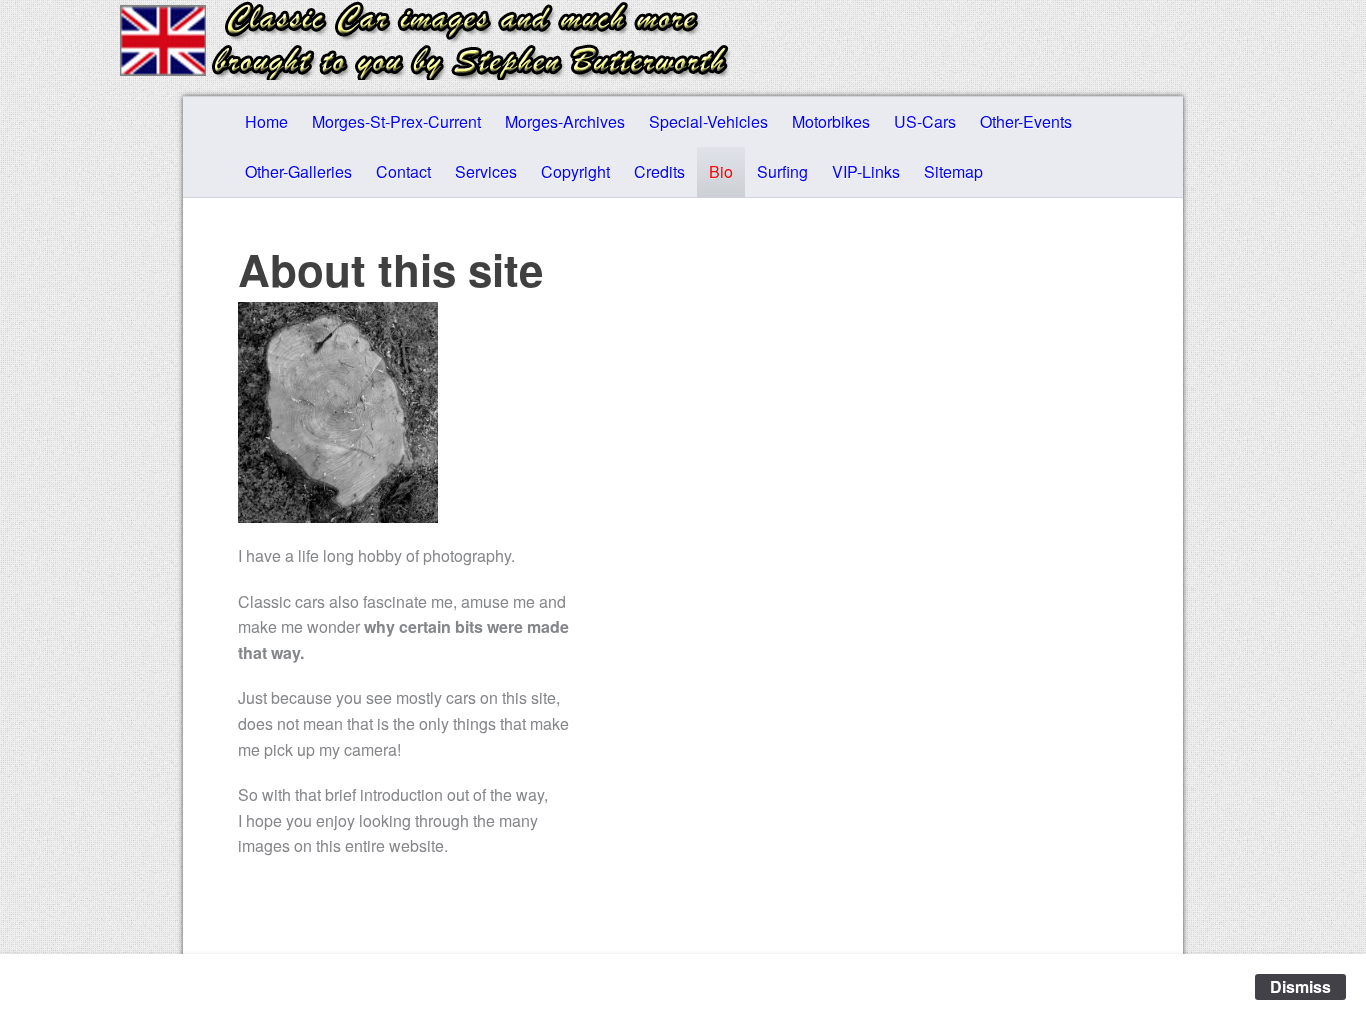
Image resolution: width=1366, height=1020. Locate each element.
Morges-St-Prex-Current (396, 121)
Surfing (782, 171)
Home (266, 121)
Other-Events (1026, 121)
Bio (721, 171)
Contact (403, 171)
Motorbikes (831, 121)
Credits (659, 171)
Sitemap (953, 171)
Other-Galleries (298, 171)
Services (486, 171)
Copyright (575, 171)
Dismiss (1300, 986)
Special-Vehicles (708, 121)
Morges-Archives (565, 121)
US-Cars (925, 121)
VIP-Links (866, 171)
